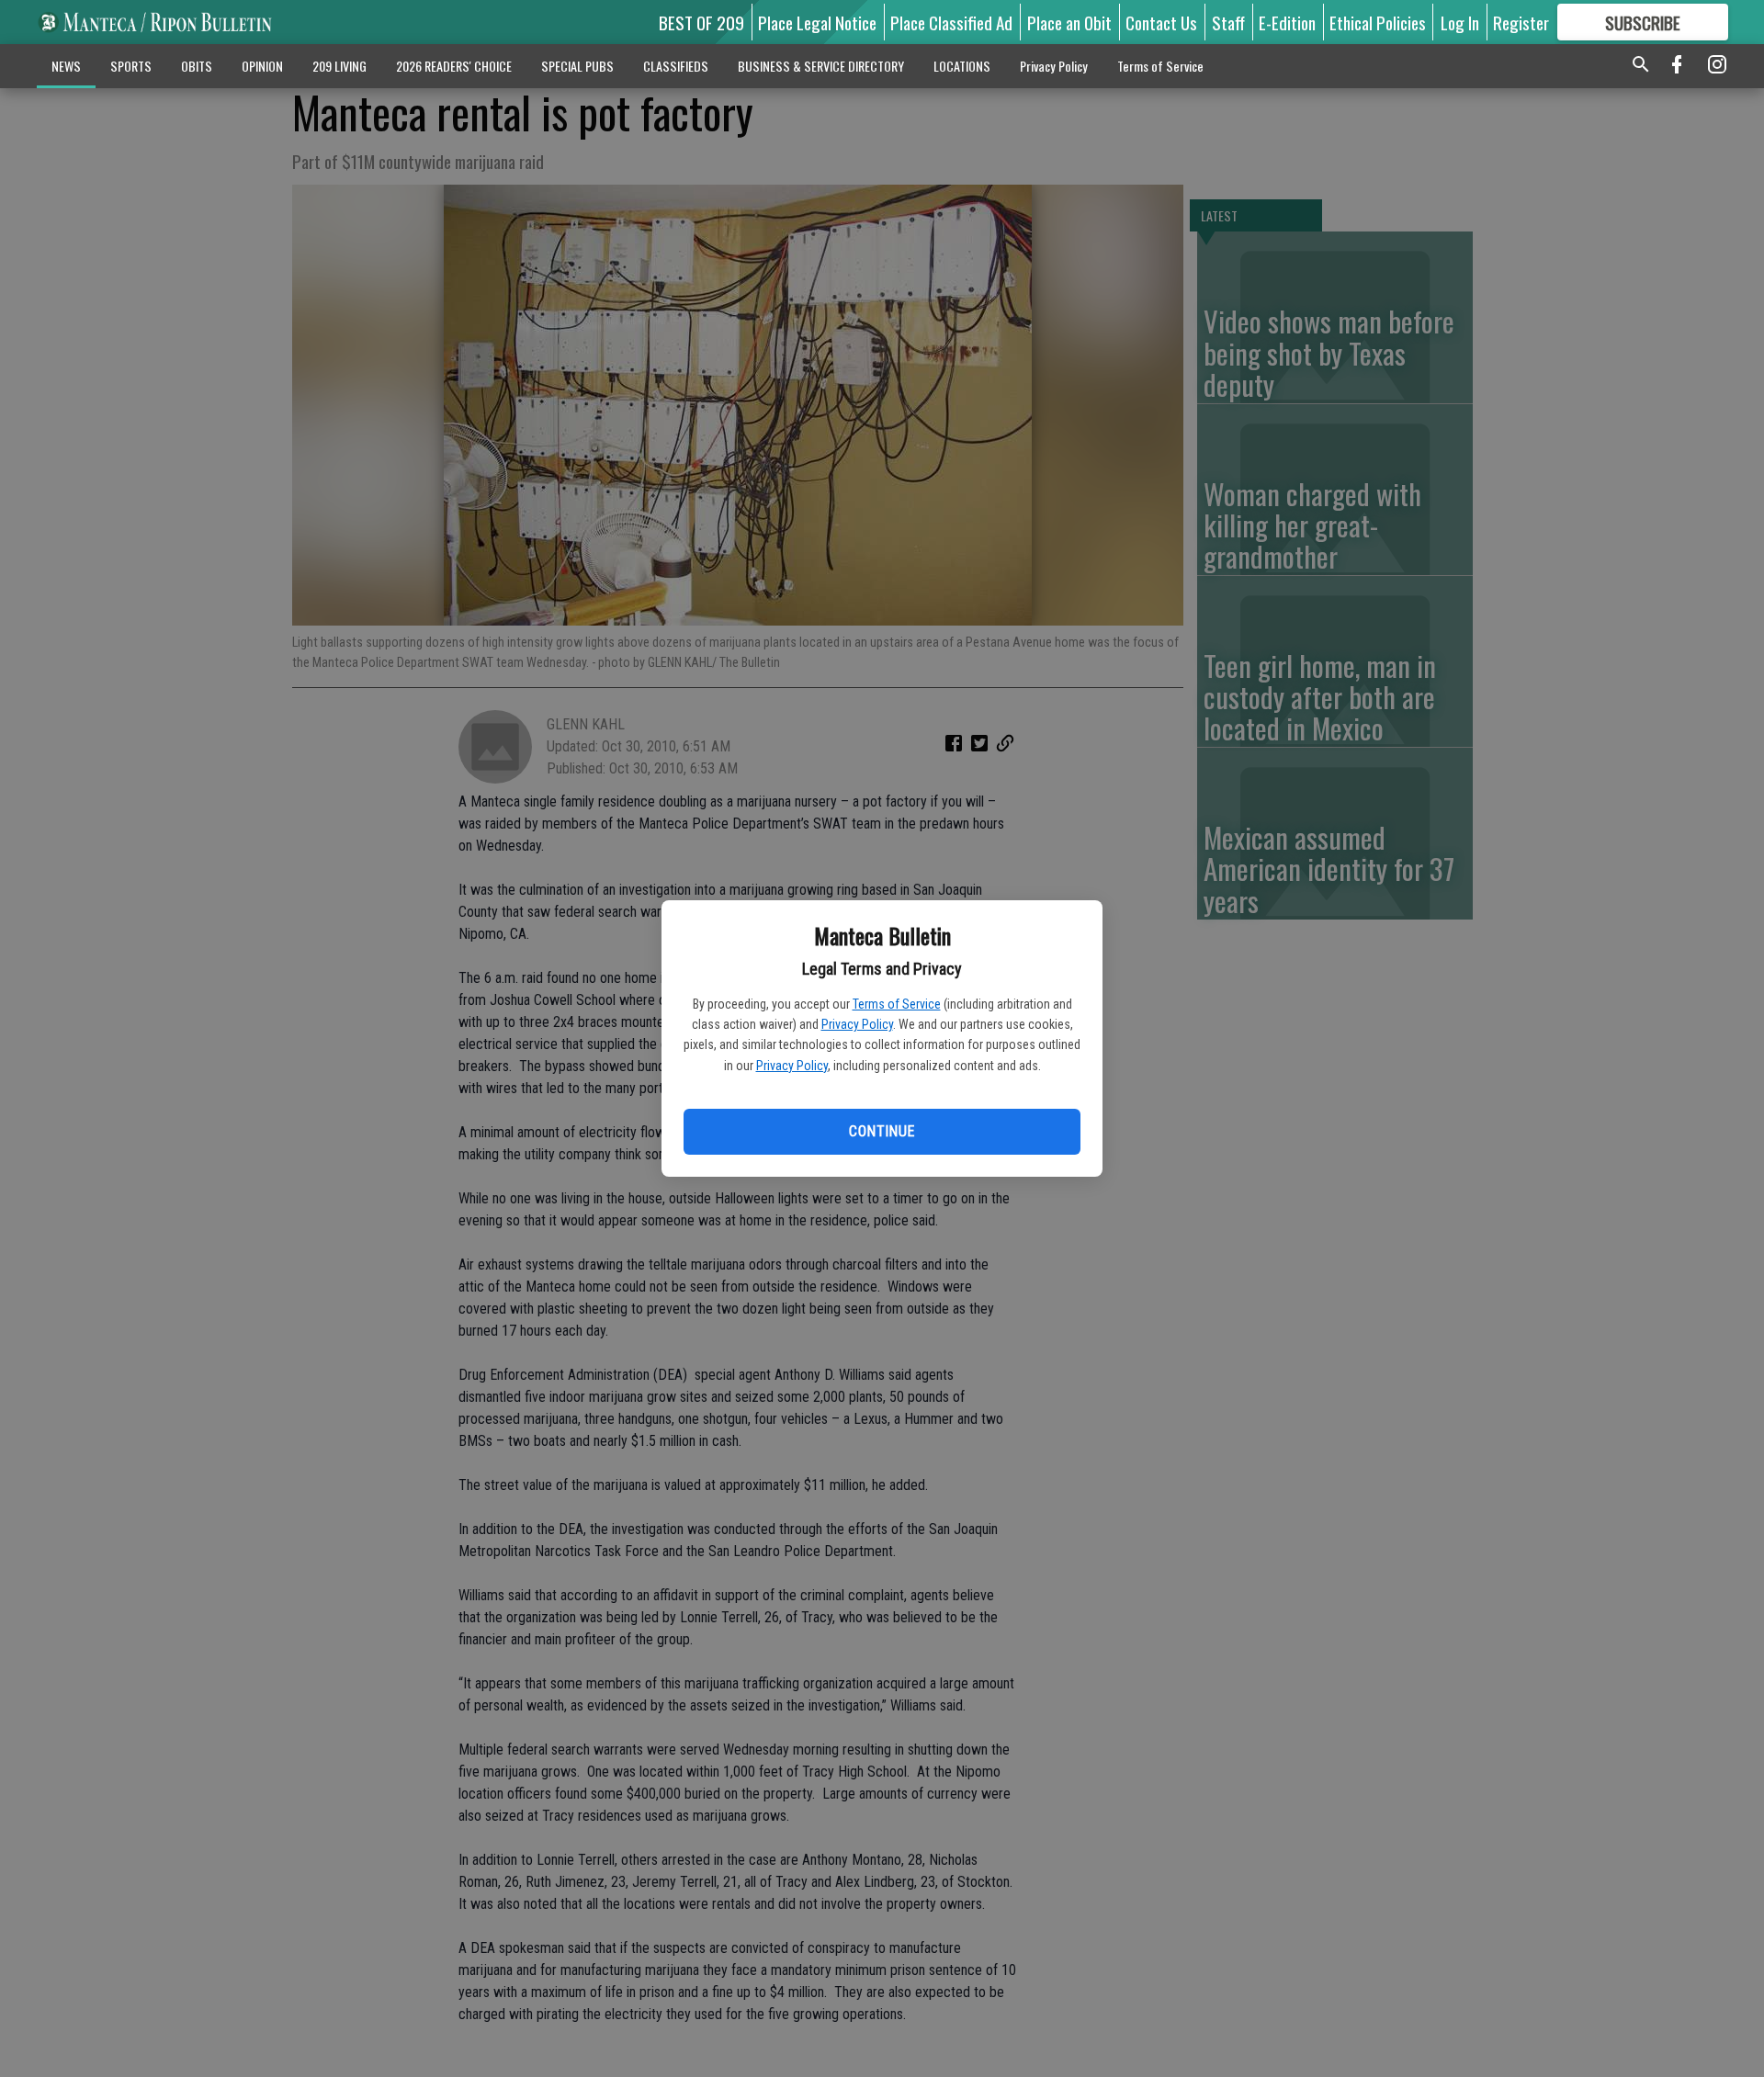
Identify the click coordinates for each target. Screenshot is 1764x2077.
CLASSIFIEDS (676, 66)
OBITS (197, 66)
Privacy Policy (857, 1024)
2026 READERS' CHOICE (454, 66)
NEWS (66, 66)
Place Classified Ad (951, 22)
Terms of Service (897, 1004)
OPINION (262, 66)
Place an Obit (1069, 22)
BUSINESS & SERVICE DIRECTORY (821, 66)
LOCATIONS (962, 66)
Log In (1460, 22)
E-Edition (1287, 22)
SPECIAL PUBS (577, 66)
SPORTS (131, 66)
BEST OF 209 (701, 22)
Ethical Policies (1378, 22)
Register (1521, 22)
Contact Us (1161, 22)
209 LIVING (339, 66)
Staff (1228, 22)
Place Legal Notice (817, 22)
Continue (882, 1131)
